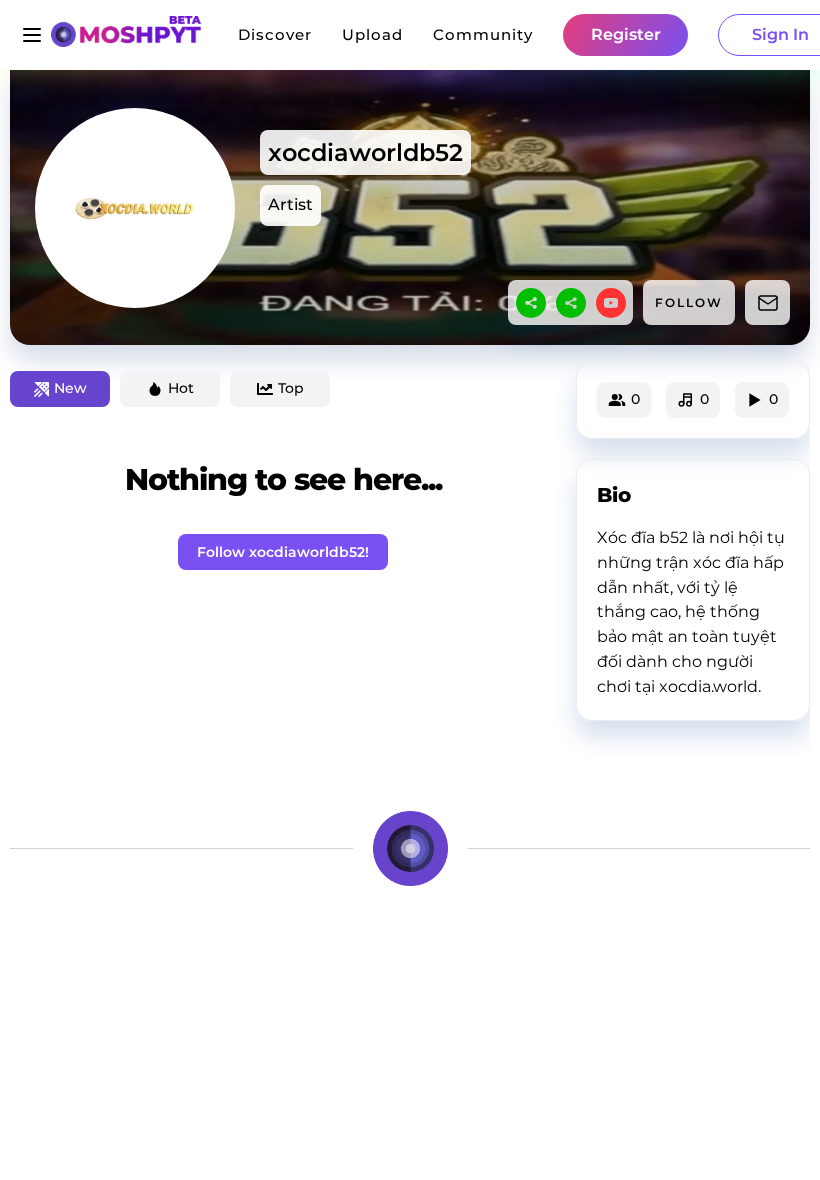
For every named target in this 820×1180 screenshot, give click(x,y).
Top (291, 388)
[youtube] (611, 303)
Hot (181, 388)
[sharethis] (531, 303)
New (70, 388)
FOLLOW (689, 302)
